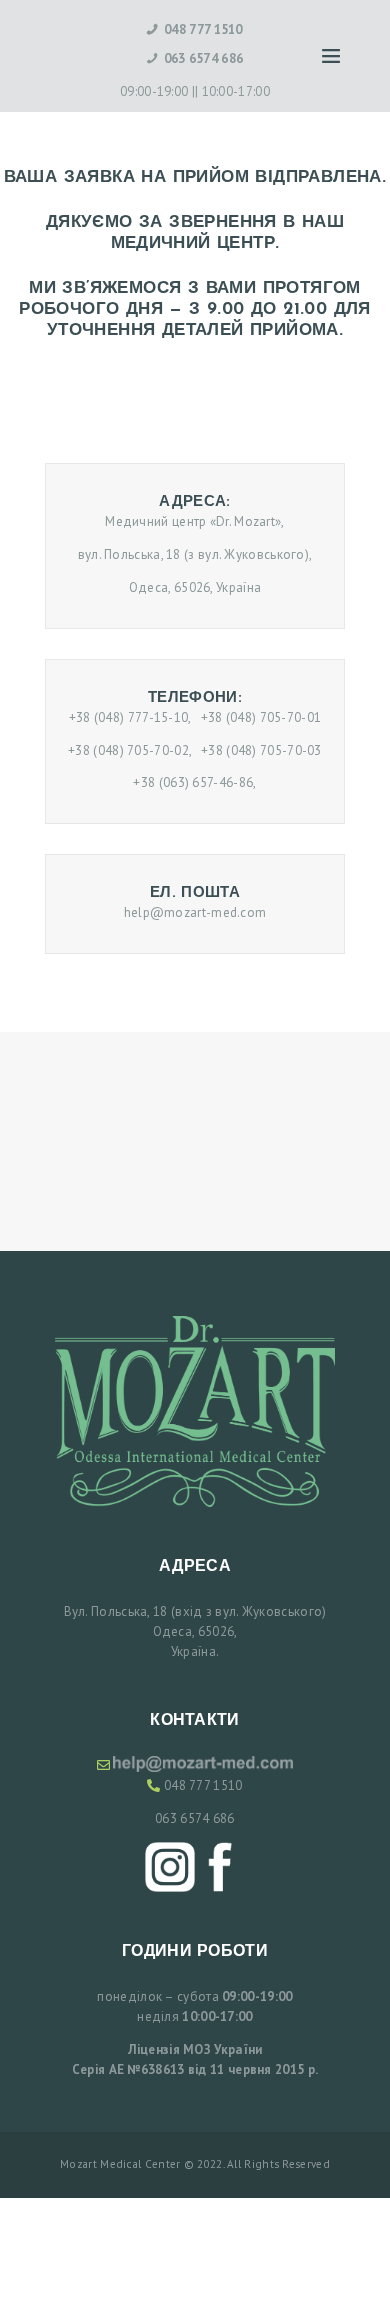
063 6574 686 (195, 1818)
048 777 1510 (203, 1785)
